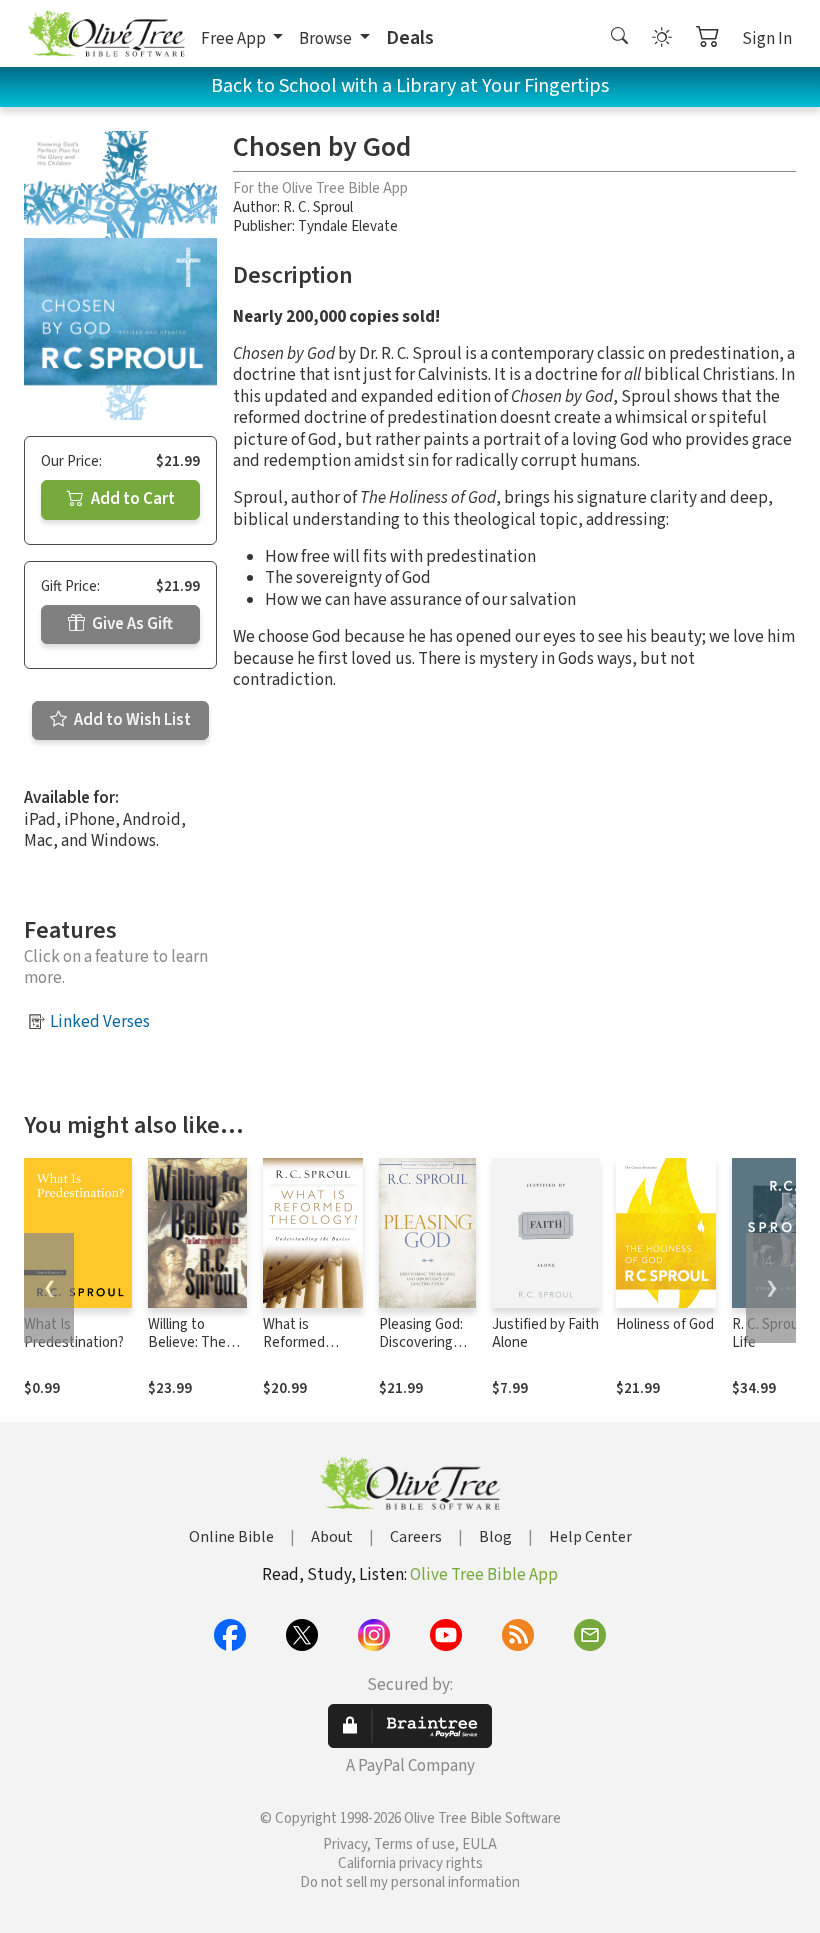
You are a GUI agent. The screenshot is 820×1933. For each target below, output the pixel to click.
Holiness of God (665, 1324)
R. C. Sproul (318, 207)
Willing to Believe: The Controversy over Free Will (190, 1353)
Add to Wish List (131, 720)
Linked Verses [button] (100, 1022)
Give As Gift (131, 624)
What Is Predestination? (74, 1334)
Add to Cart (131, 499)
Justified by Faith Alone (545, 1334)
